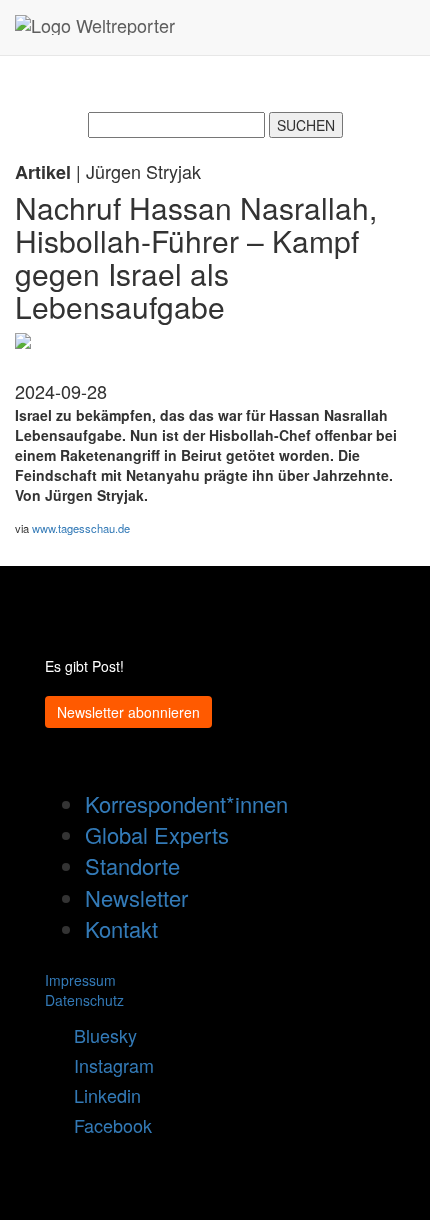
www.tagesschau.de (81, 528)
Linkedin (100, 1095)
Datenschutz (84, 1000)
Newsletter (136, 897)
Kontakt (121, 928)
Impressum (80, 980)
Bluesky (98, 1035)
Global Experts (157, 834)
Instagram (106, 1065)
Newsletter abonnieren (128, 712)
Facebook (105, 1125)
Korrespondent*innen (186, 803)
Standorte (132, 865)
